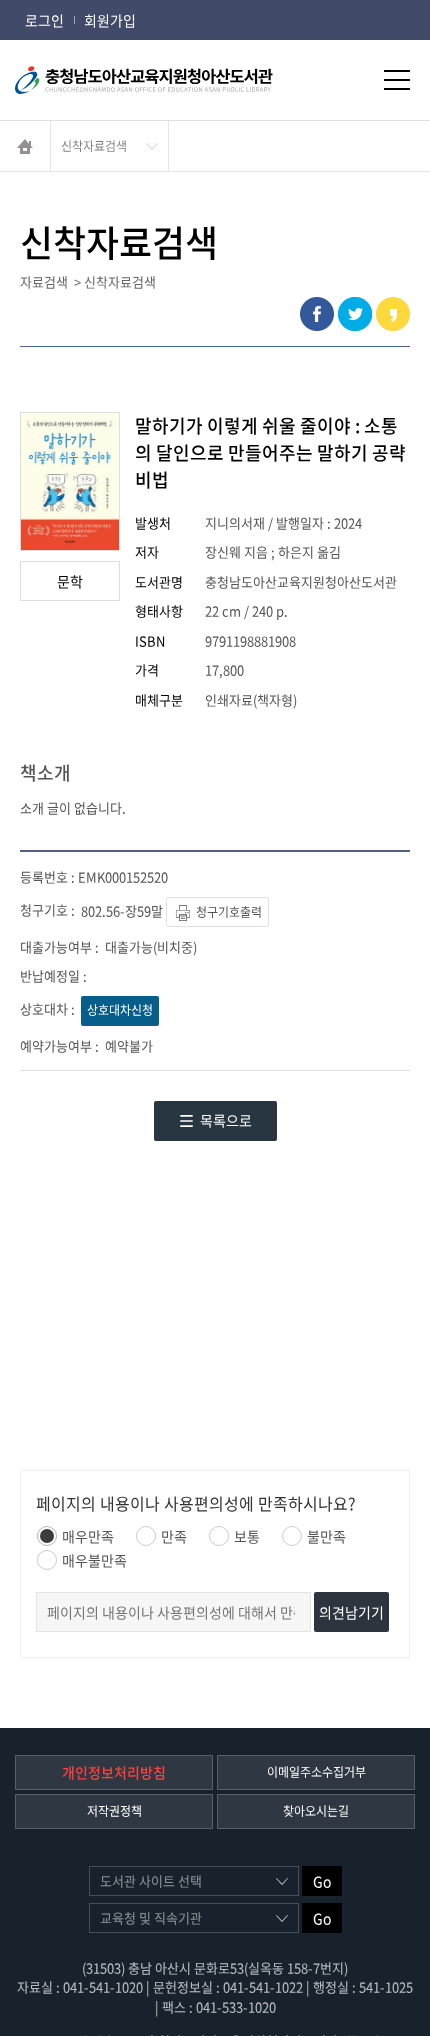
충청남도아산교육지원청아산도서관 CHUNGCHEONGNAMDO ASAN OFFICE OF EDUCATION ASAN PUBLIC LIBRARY (170, 80)
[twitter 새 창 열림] (355, 314)
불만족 (326, 1536)
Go (322, 1881)
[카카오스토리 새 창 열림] (393, 314)
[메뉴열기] (397, 80)
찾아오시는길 (316, 1811)
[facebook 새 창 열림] (317, 314)
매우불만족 (94, 1560)
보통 (247, 1536)
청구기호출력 (227, 912)
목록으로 (226, 1120)
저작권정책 (114, 1811)
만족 (174, 1536)
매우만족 (88, 1536)
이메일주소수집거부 (316, 1772)
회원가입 (110, 20)
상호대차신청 (120, 1010)
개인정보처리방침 (114, 1772)
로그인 (44, 20)
